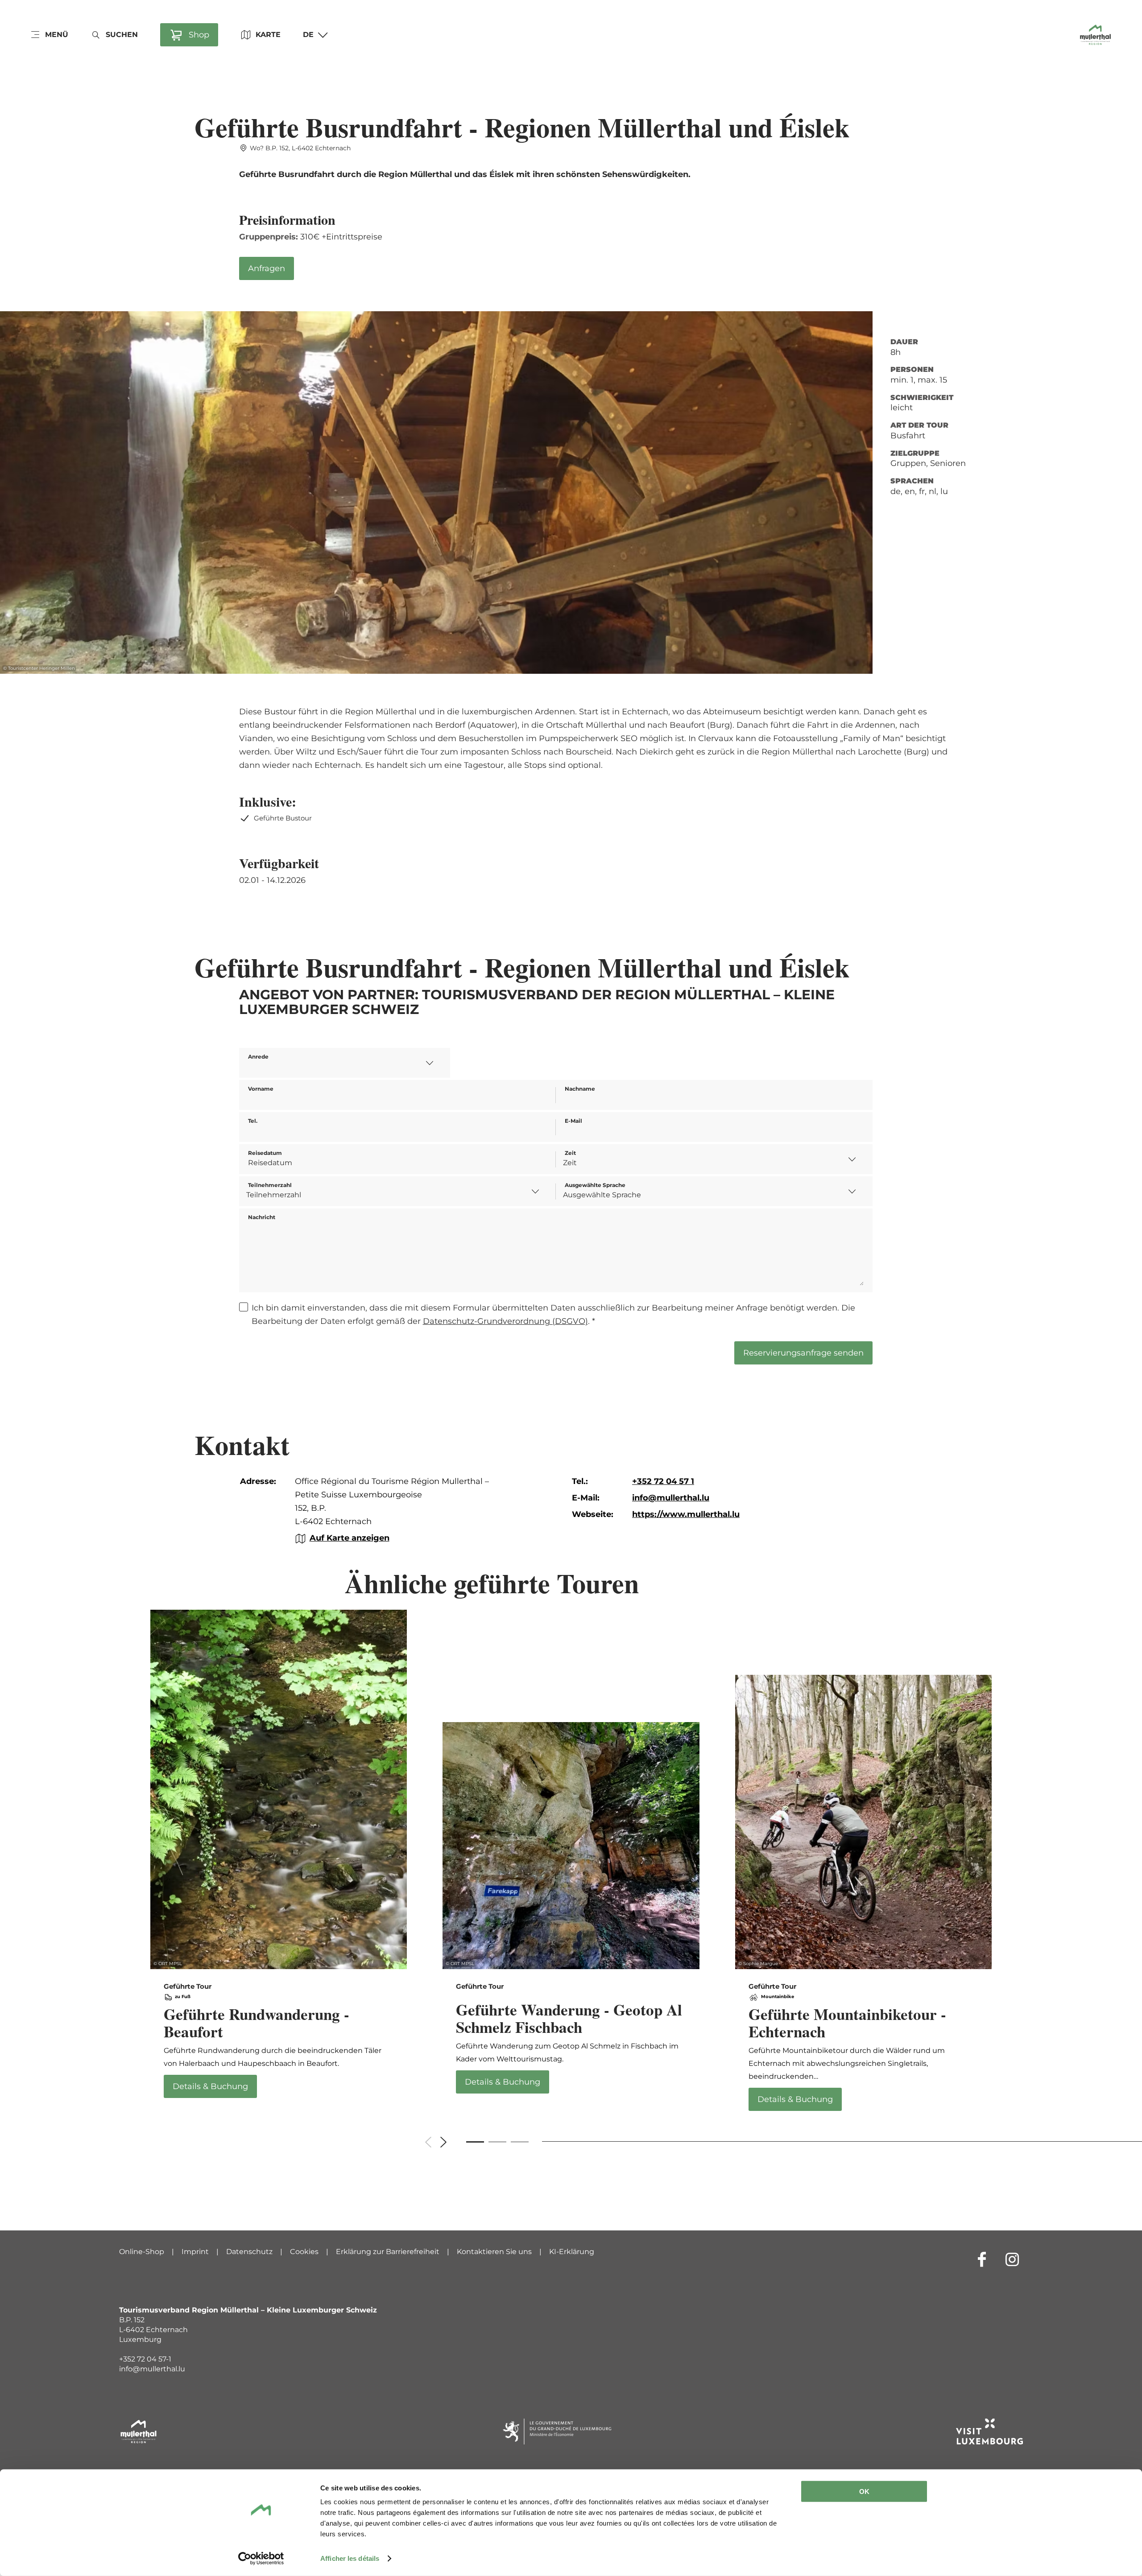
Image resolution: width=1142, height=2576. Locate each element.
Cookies (304, 2252)
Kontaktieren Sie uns (494, 2252)
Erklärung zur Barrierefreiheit (388, 2252)
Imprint (195, 2252)
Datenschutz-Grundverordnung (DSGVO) (505, 1321)
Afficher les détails (350, 2558)
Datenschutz (249, 2252)
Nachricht (262, 1217)
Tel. (253, 1121)
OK (864, 2492)
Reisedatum (265, 1153)
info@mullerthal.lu (152, 2369)
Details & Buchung (279, 1860)
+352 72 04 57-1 (145, 2359)
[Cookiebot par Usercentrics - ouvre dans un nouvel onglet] (261, 2559)
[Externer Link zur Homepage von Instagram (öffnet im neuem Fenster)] (1012, 2259)
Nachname (580, 1089)
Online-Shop (142, 2252)
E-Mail (573, 1121)
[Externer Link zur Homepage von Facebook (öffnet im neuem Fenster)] (982, 2259)
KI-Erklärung (572, 2252)
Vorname (261, 1089)
